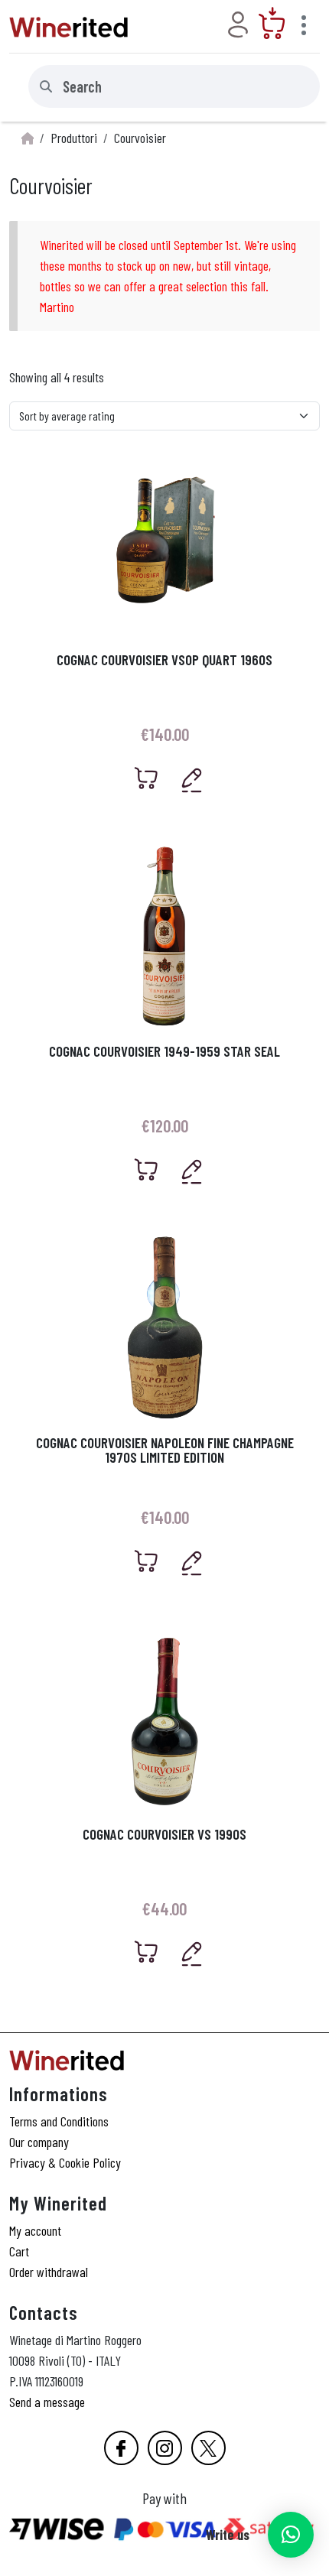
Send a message (47, 2402)
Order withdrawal (49, 2272)
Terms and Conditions (59, 2121)
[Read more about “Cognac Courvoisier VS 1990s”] (147, 1952)
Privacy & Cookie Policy (65, 2162)
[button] (291, 2535)
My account (35, 2230)
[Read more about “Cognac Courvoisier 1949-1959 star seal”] (147, 1169)
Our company (39, 2142)
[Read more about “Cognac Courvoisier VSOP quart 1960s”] (147, 778)
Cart (19, 2251)
